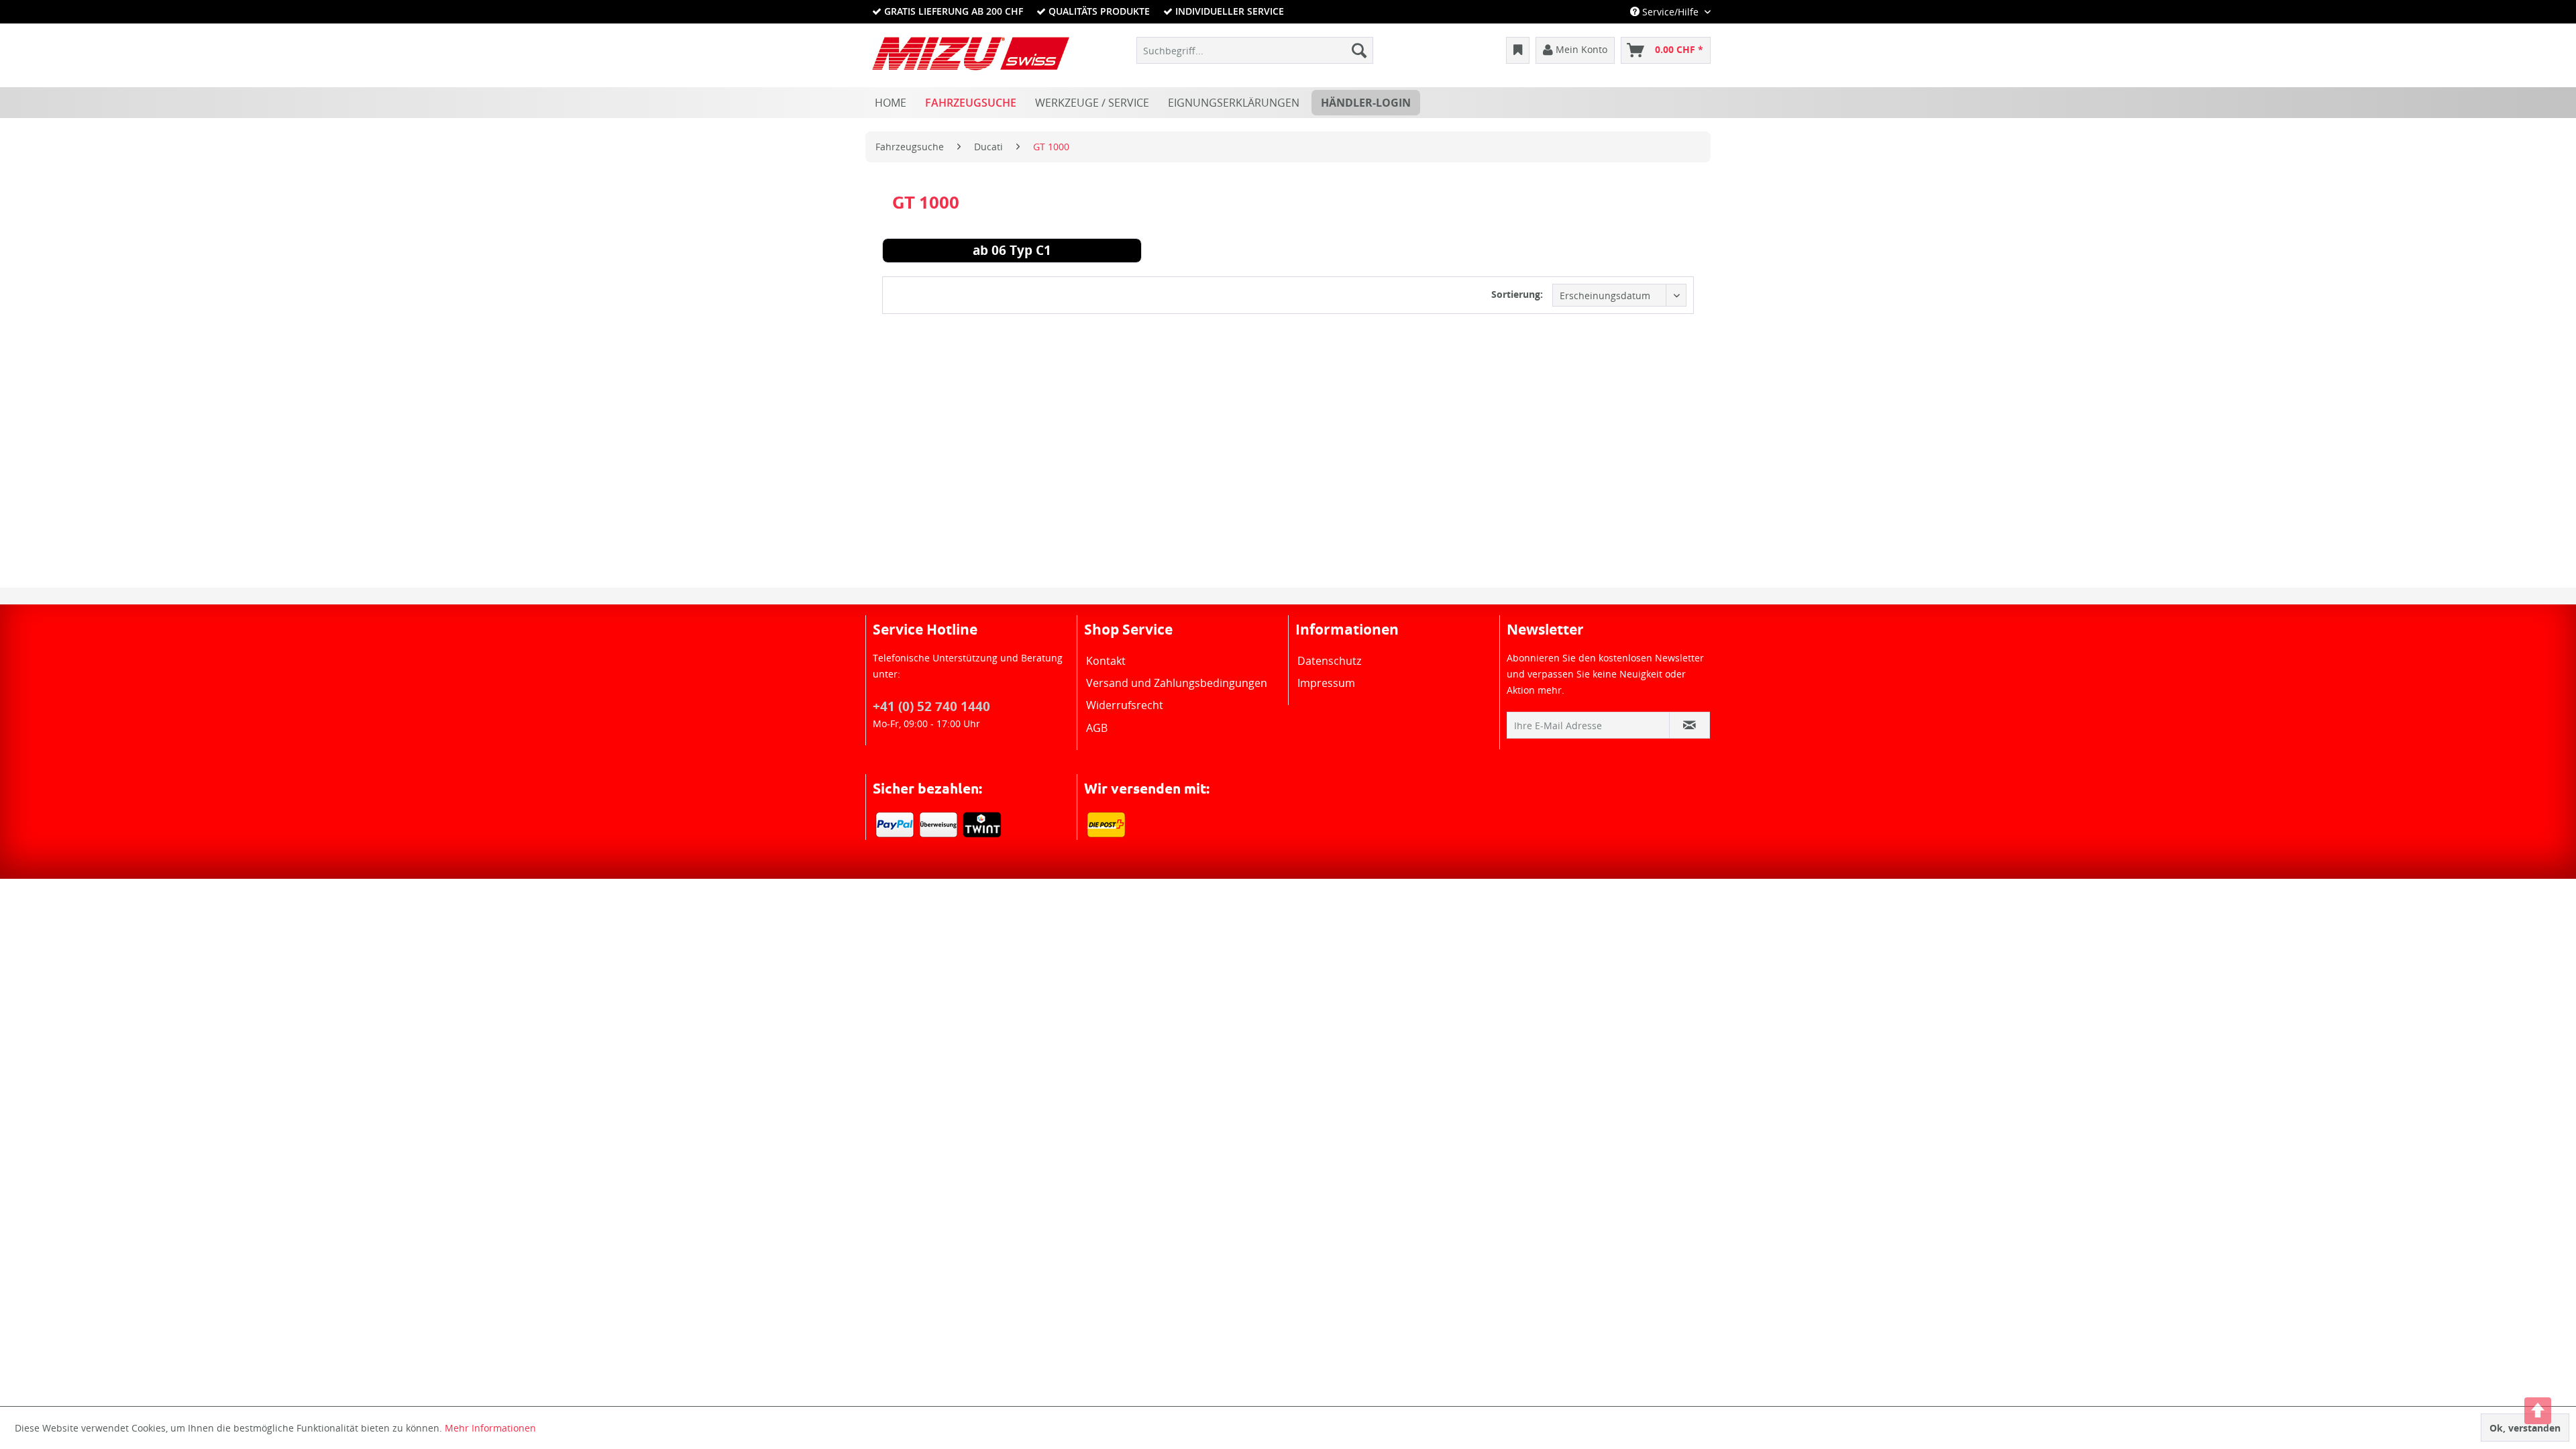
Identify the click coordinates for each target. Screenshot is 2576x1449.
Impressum (1326, 683)
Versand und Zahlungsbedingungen (1177, 683)
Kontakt (1106, 661)
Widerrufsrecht (1125, 705)
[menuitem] (1255, 50)
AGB (1097, 728)
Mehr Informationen (490, 1428)
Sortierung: (1517, 294)
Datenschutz (1329, 661)
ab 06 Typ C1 (1012, 252)
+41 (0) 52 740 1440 (931, 706)
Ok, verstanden (2525, 1428)
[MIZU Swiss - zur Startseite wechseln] (971, 54)
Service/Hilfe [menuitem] (1670, 12)
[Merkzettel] (1518, 50)
